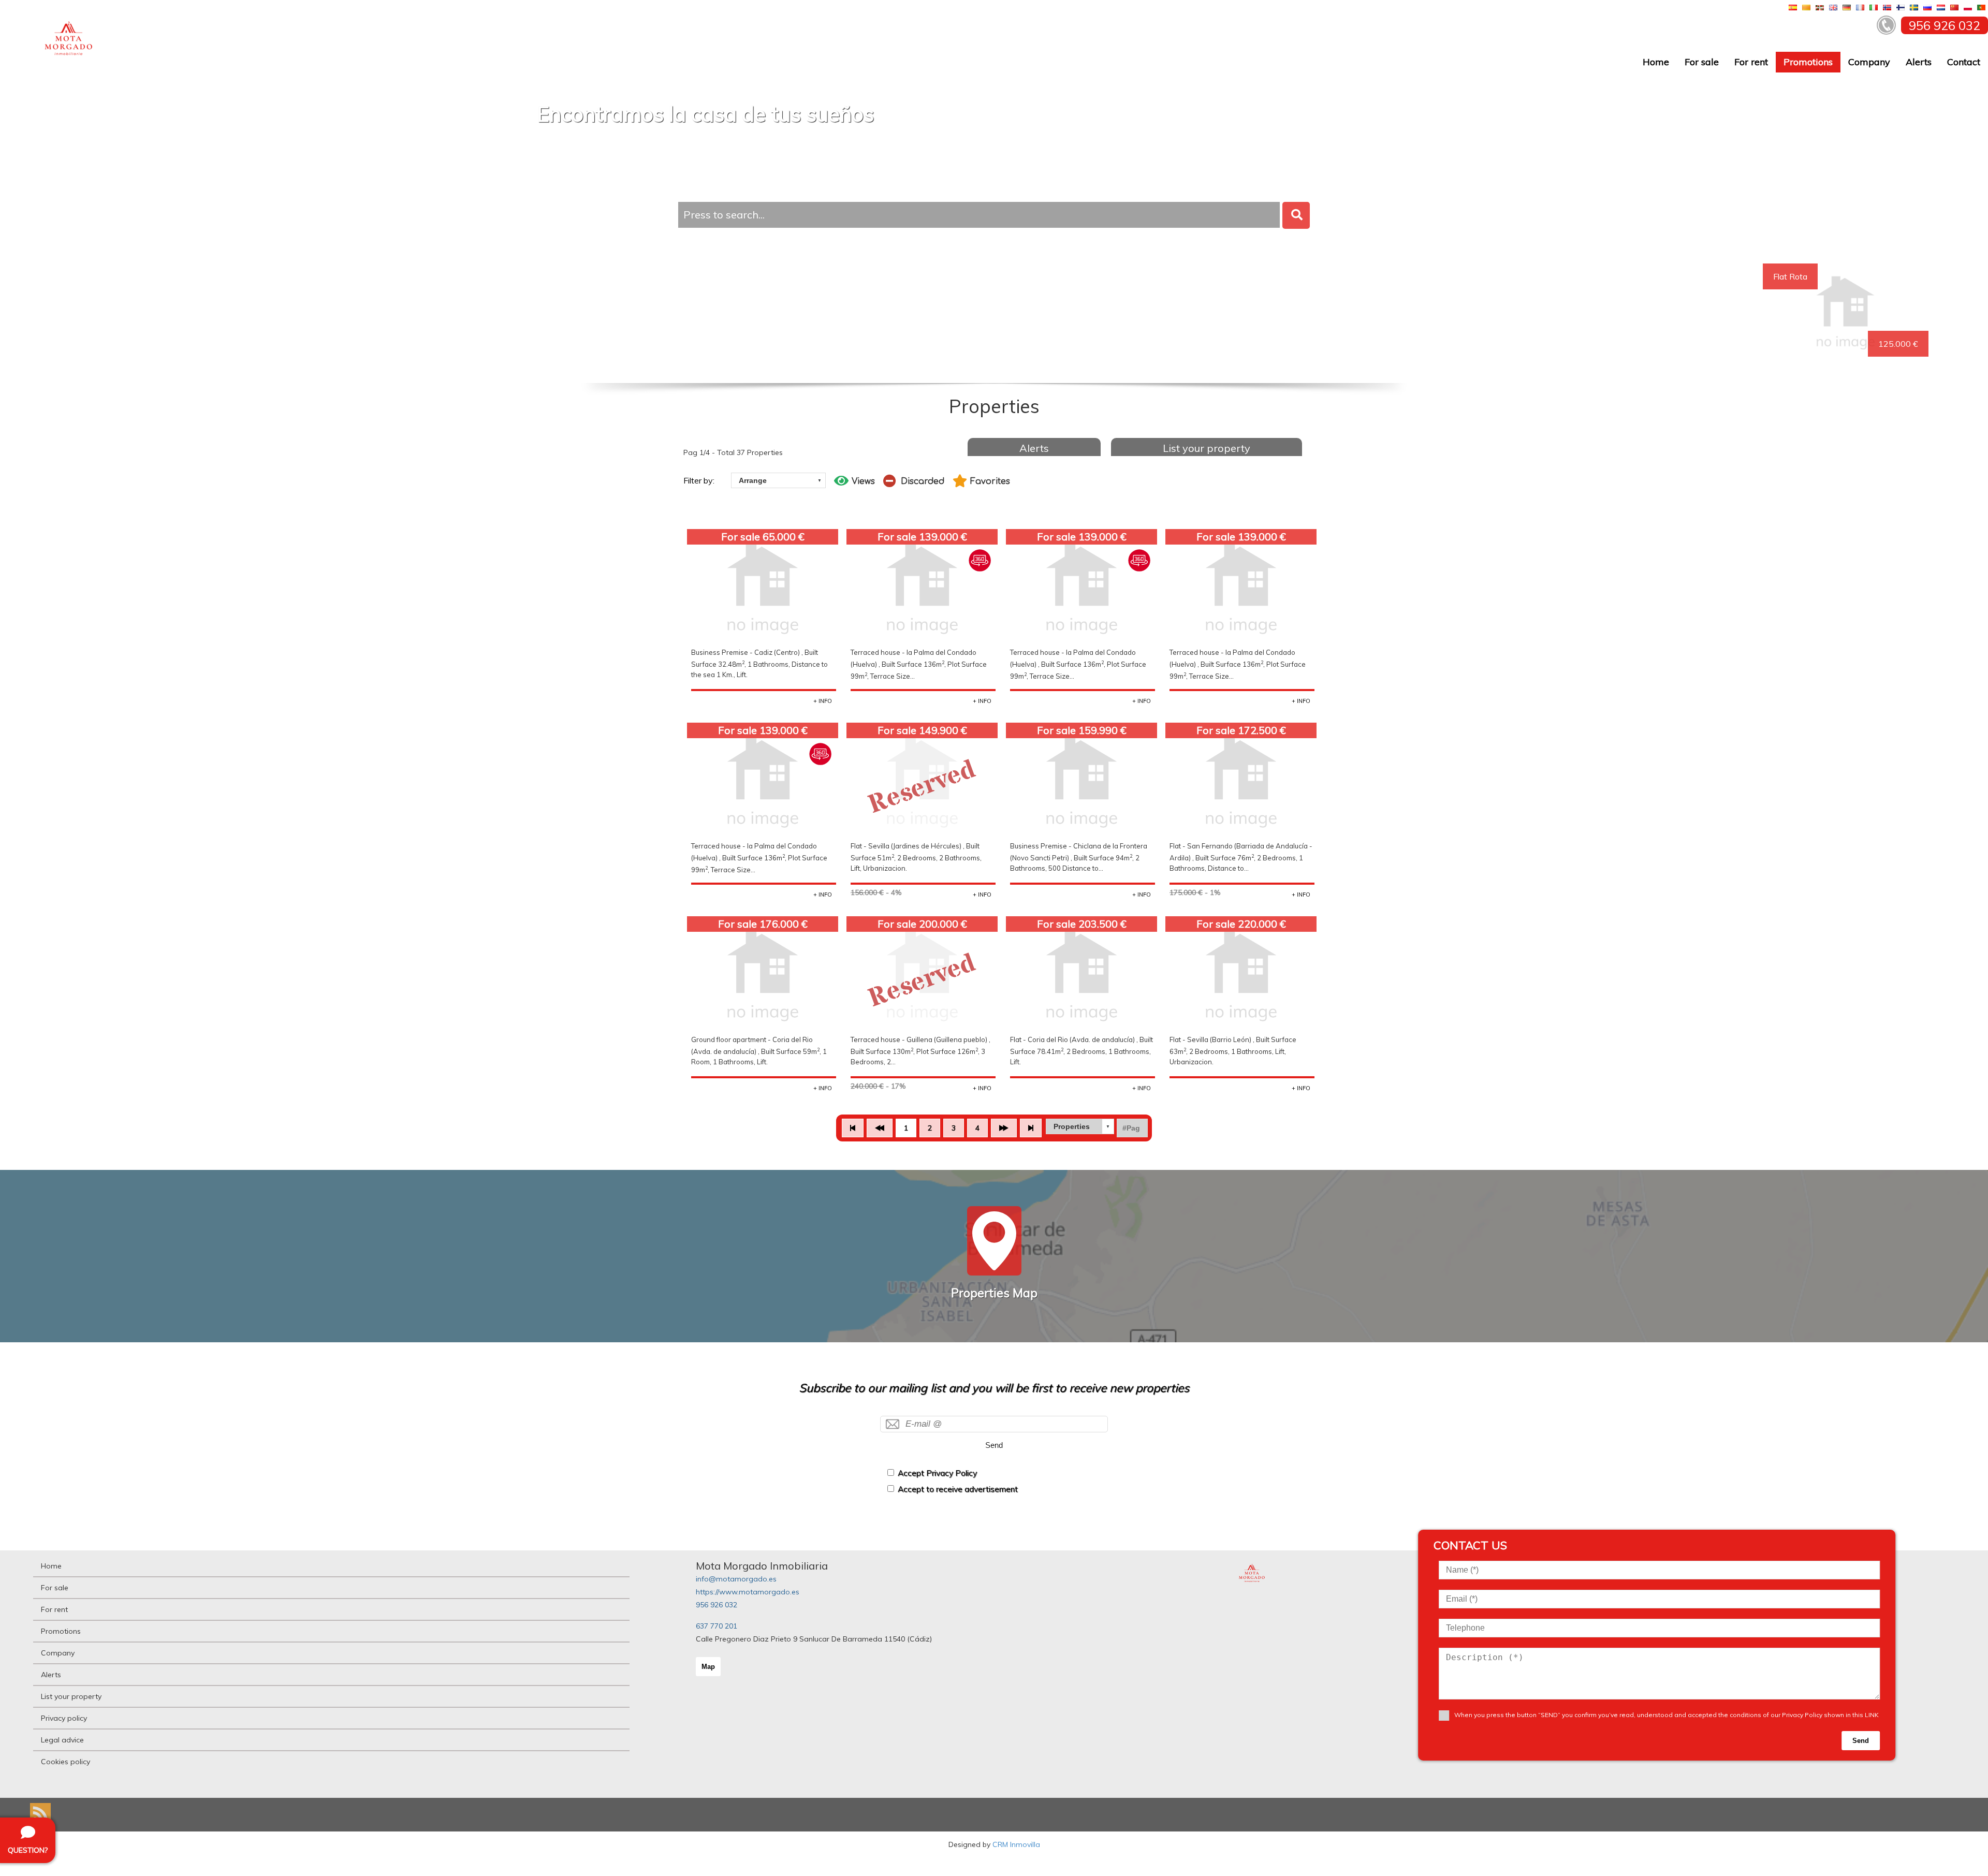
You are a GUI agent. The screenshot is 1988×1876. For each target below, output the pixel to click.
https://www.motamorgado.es (748, 1592)
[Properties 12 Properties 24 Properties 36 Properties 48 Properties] (1080, 1126)
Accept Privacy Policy (937, 1473)
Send (994, 1445)
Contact (1964, 62)
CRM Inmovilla (1016, 1844)
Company (1869, 62)
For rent (1751, 62)
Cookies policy (65, 1762)
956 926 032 (717, 1605)
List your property (1207, 448)
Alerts (1919, 62)
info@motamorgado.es (736, 1579)
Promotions (1808, 62)
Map (708, 1667)
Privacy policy (64, 1718)
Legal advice (62, 1740)
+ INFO (823, 701)
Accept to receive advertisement (958, 1489)
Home (1656, 62)
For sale (1702, 62)
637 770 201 (717, 1626)
